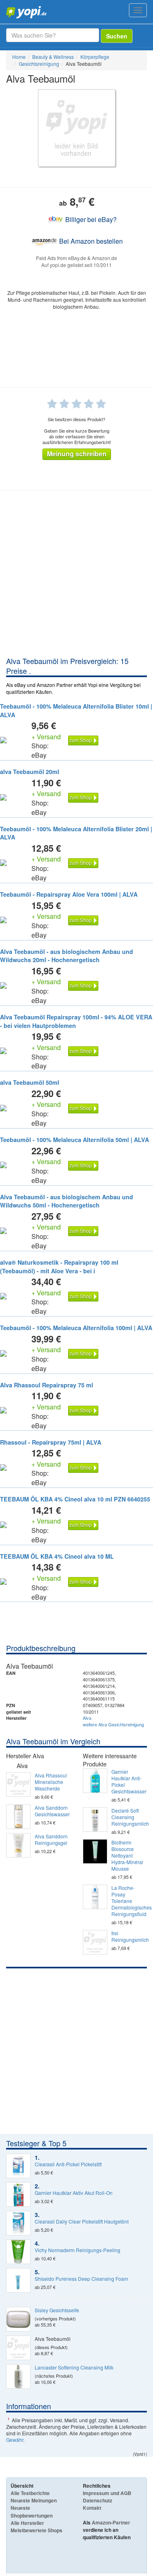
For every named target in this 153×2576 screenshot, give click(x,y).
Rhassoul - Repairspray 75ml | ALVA (51, 1442)
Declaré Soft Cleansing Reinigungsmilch (129, 1817)
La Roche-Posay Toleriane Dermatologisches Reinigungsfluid (129, 1901)
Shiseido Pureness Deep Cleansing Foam (81, 2279)
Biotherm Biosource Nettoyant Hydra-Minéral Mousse (127, 1856)
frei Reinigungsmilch (129, 1936)
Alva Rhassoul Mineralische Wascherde (51, 1782)
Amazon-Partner (111, 2522)
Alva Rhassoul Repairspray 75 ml (47, 1385)
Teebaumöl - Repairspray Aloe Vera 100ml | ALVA (69, 894)
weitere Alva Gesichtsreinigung (113, 1724)
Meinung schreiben (77, 454)
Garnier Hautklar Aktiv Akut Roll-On (74, 2193)
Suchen (117, 36)
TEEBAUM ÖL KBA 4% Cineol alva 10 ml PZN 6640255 (75, 1499)
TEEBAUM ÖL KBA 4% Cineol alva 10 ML (57, 1556)
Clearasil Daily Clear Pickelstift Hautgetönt (82, 2221)
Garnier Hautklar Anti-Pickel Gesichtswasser (129, 1782)
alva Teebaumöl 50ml (30, 1082)
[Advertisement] (76, 575)
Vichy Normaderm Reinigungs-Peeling (78, 2250)
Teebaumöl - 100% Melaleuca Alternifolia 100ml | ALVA (76, 1328)
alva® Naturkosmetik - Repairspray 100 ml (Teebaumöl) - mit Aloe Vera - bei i (59, 1267)
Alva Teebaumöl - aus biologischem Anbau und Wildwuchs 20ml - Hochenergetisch (67, 956)
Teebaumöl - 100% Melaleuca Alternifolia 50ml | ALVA (74, 1140)
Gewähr (15, 2440)
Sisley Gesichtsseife (57, 2310)
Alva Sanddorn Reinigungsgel (51, 1840)
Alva (87, 1718)
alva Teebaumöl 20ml (30, 772)
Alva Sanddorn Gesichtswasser (52, 1811)
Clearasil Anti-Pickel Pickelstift (68, 2164)
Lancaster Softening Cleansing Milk (74, 2367)
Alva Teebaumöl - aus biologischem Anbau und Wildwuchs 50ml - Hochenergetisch (67, 1201)
